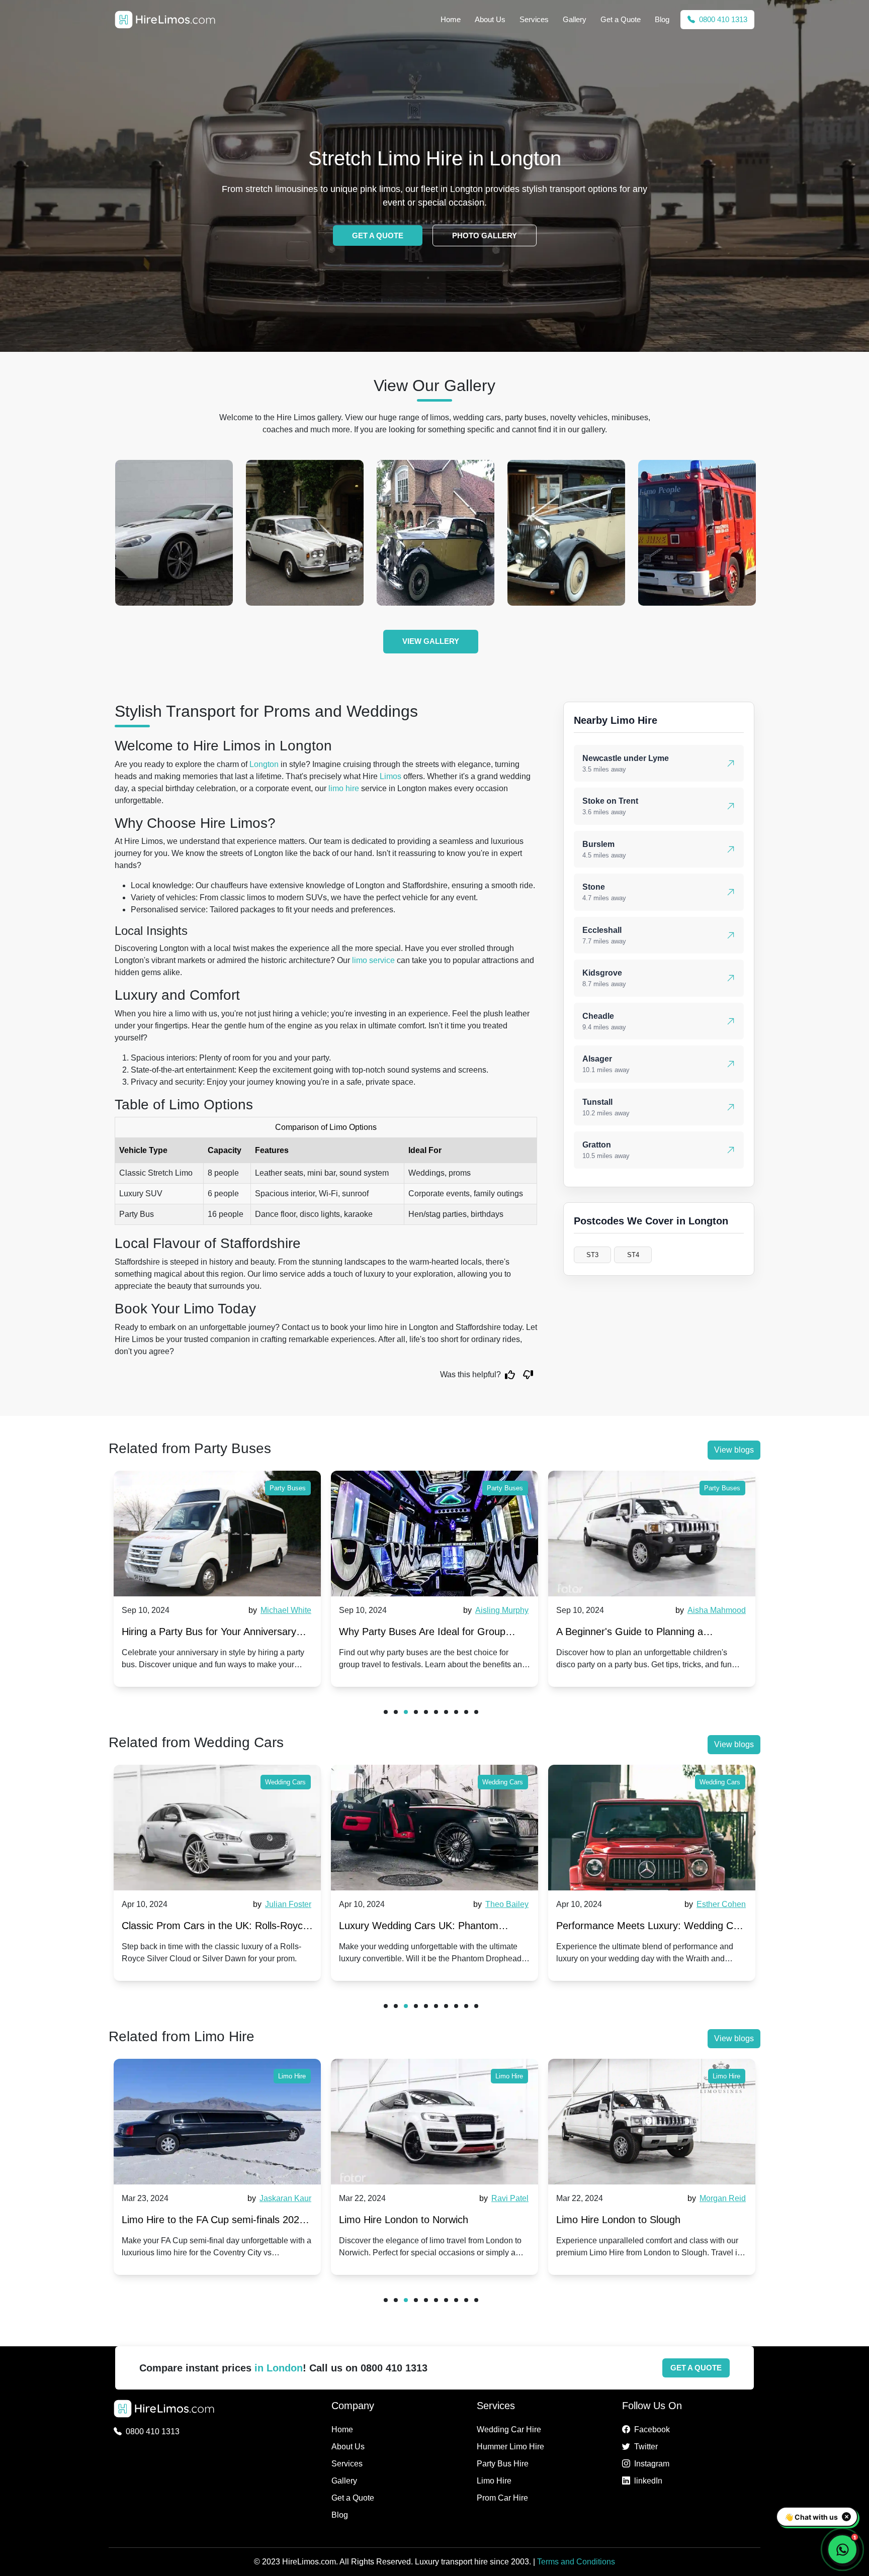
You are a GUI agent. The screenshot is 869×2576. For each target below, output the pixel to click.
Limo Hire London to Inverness (625, 2220)
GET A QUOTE (378, 235)
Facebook (652, 2429)
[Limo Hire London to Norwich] (217, 2122)
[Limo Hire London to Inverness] (652, 2122)
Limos (390, 776)
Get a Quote (621, 19)
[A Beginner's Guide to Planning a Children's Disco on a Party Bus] (434, 1534)
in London (279, 2368)
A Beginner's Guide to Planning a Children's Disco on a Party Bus (412, 1634)
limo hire (344, 788)
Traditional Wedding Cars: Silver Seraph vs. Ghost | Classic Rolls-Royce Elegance (648, 1928)
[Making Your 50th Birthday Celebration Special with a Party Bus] (652, 1534)
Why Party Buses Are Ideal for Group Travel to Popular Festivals (205, 1634)
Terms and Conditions (576, 2562)
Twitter (646, 2447)
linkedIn (648, 2481)
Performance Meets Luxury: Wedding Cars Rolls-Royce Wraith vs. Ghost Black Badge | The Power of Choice (434, 1928)
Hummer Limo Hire (510, 2447)
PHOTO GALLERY (485, 235)
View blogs (734, 1450)
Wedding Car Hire (509, 2429)
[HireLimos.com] (165, 20)
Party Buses (288, 1488)
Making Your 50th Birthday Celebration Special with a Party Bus (642, 1634)
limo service (373, 960)
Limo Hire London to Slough (401, 2220)
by (279, 1610)
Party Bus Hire (503, 2464)
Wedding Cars (285, 1782)
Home (451, 19)
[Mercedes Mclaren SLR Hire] (697, 533)
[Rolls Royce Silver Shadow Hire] (174, 533)
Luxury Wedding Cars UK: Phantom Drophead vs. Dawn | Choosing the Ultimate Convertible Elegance (201, 1928)
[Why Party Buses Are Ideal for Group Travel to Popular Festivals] (217, 1534)
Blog (662, 19)
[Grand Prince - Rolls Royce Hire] (436, 533)
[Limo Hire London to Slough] (434, 2122)
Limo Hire (292, 2076)
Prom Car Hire (502, 2498)
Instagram (652, 2464)
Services (534, 19)
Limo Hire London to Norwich (186, 2220)
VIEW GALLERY (431, 641)
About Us (490, 19)
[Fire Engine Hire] (566, 533)
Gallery (575, 19)
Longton (264, 764)
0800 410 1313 (722, 19)
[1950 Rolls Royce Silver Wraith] (305, 533)
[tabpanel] (217, 1579)
